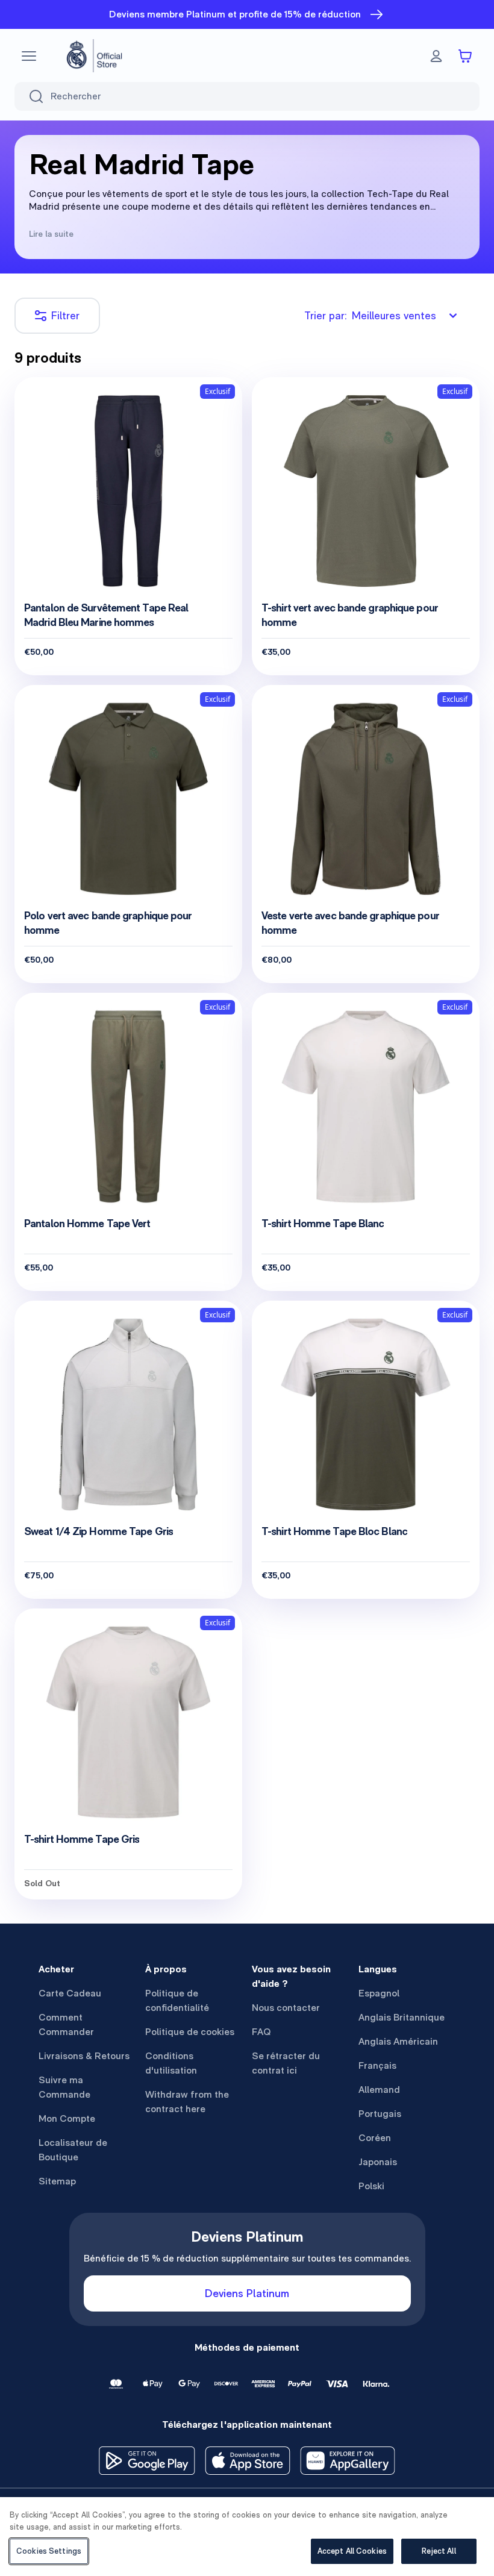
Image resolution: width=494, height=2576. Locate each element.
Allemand (379, 2090)
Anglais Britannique (402, 2017)
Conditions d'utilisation (171, 2063)
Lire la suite (51, 234)
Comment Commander (66, 2024)
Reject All (439, 2551)
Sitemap (57, 2181)
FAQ (261, 2032)
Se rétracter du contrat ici (286, 2063)
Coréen (375, 2138)
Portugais (380, 2114)
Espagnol (379, 1993)
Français (377, 2065)
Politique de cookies (190, 2032)
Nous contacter (286, 2008)
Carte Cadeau (70, 1993)
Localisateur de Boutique (73, 2150)
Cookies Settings (49, 2551)
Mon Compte (67, 2118)
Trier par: (370, 315)
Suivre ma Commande (64, 2087)
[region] (247, 2537)
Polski (371, 2186)
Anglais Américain (398, 2041)
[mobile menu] (29, 56)
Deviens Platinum (247, 2293)
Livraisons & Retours (84, 2056)
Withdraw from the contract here (187, 2102)
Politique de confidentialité (177, 2000)
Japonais (378, 2162)
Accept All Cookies (352, 2551)
